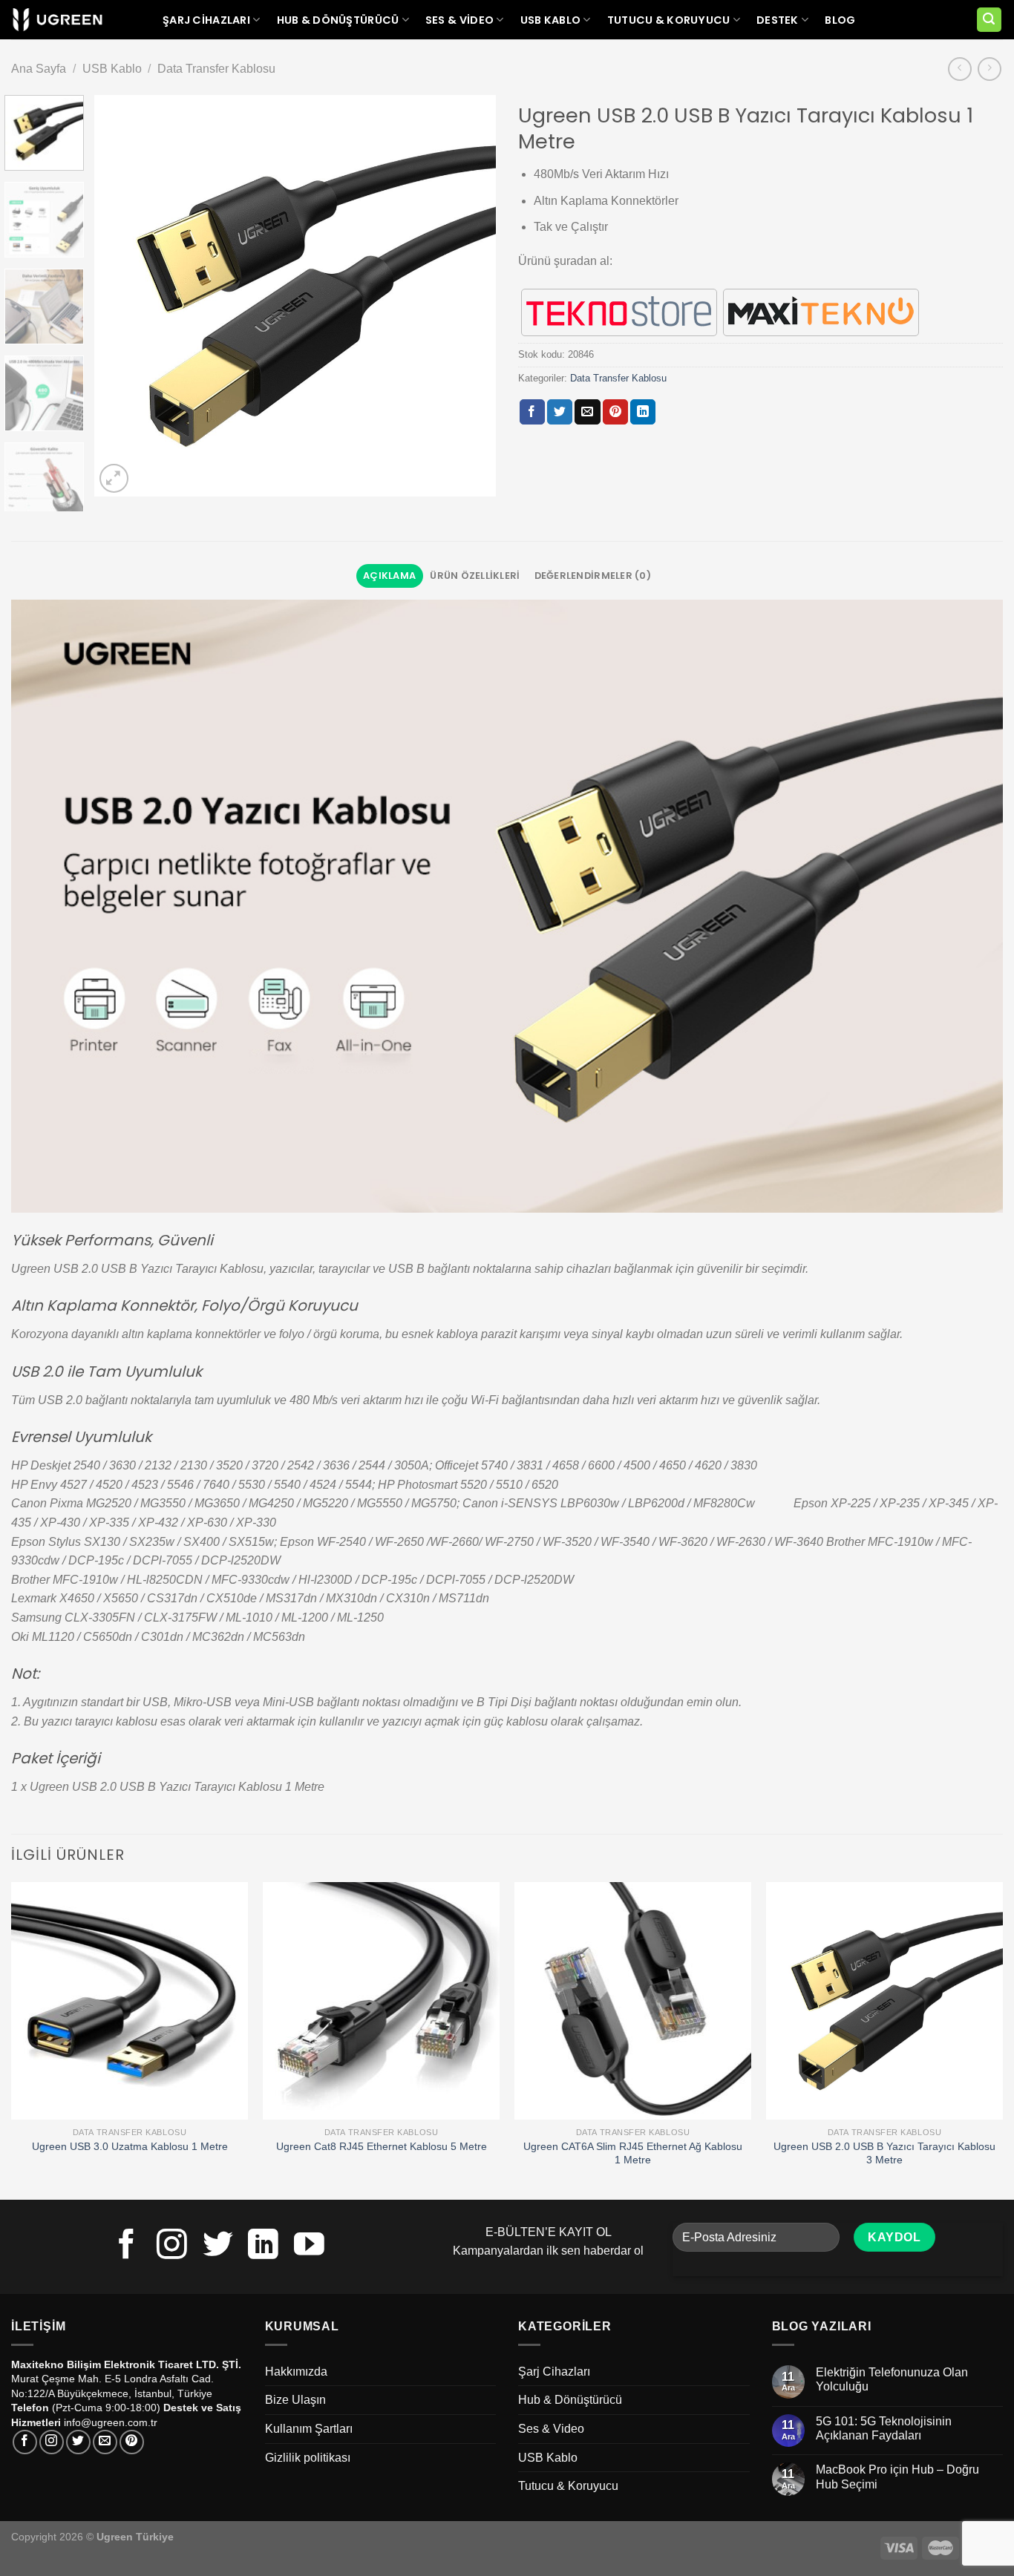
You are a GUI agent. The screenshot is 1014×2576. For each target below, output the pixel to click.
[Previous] (121, 295)
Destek (778, 20)
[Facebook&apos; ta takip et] (127, 2246)
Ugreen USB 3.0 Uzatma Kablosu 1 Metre (130, 2146)
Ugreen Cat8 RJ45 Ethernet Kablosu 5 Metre (382, 2146)
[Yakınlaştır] (114, 478)
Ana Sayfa (39, 69)
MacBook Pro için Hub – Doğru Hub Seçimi (897, 2477)
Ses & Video (459, 20)
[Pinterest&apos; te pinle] (615, 412)
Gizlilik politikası (308, 2458)
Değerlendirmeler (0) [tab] (593, 576)
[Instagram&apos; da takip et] (172, 2246)
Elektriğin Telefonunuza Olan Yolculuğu (892, 2379)
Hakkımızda (296, 2372)
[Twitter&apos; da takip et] (218, 2246)
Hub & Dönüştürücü (338, 20)
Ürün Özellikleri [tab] (475, 576)
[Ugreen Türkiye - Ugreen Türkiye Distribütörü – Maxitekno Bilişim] (58, 20)
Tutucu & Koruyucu (669, 20)
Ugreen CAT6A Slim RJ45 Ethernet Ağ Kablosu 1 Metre (633, 2153)
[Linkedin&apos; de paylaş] (643, 412)
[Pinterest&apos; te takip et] (132, 2442)
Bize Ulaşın (295, 2400)
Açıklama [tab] (389, 576)
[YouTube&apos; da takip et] (309, 2246)
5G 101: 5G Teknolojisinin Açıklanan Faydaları (884, 2428)
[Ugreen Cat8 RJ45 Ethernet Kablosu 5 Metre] (381, 2000)
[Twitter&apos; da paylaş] (560, 412)
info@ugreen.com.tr (111, 2422)
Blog (840, 20)
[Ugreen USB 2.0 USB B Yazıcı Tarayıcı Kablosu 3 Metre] (884, 2000)
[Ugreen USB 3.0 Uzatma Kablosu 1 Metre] (130, 2000)
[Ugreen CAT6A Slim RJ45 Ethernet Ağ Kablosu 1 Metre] (633, 2000)
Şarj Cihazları (206, 20)
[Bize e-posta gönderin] (105, 2442)
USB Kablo (551, 20)
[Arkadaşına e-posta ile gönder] (587, 412)
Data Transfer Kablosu (216, 69)
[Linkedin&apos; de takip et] (263, 2246)
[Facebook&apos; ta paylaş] (532, 412)
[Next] (469, 295)
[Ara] (990, 20)
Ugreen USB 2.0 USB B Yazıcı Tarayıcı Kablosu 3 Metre (884, 2153)
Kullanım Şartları (309, 2429)
